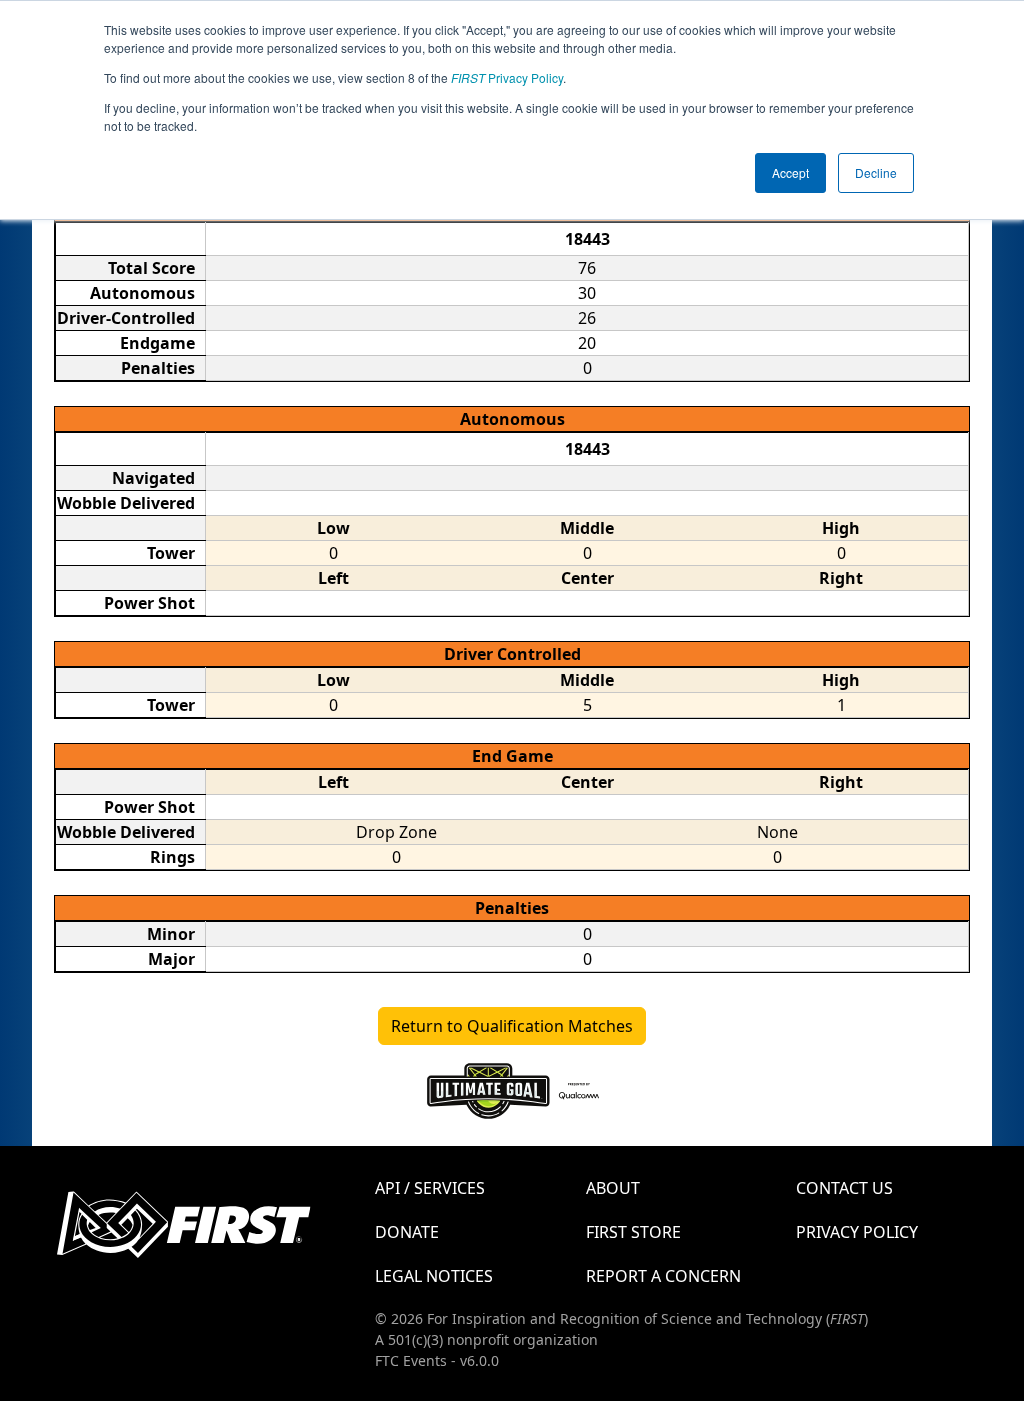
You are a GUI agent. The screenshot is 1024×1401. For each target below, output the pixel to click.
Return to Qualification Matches (512, 1026)
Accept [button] (790, 172)
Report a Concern (663, 1276)
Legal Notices (434, 1276)
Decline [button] (876, 172)
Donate (407, 1232)
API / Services (430, 1188)
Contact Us (844, 1188)
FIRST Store (633, 1232)
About (613, 1188)
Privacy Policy (507, 77)
